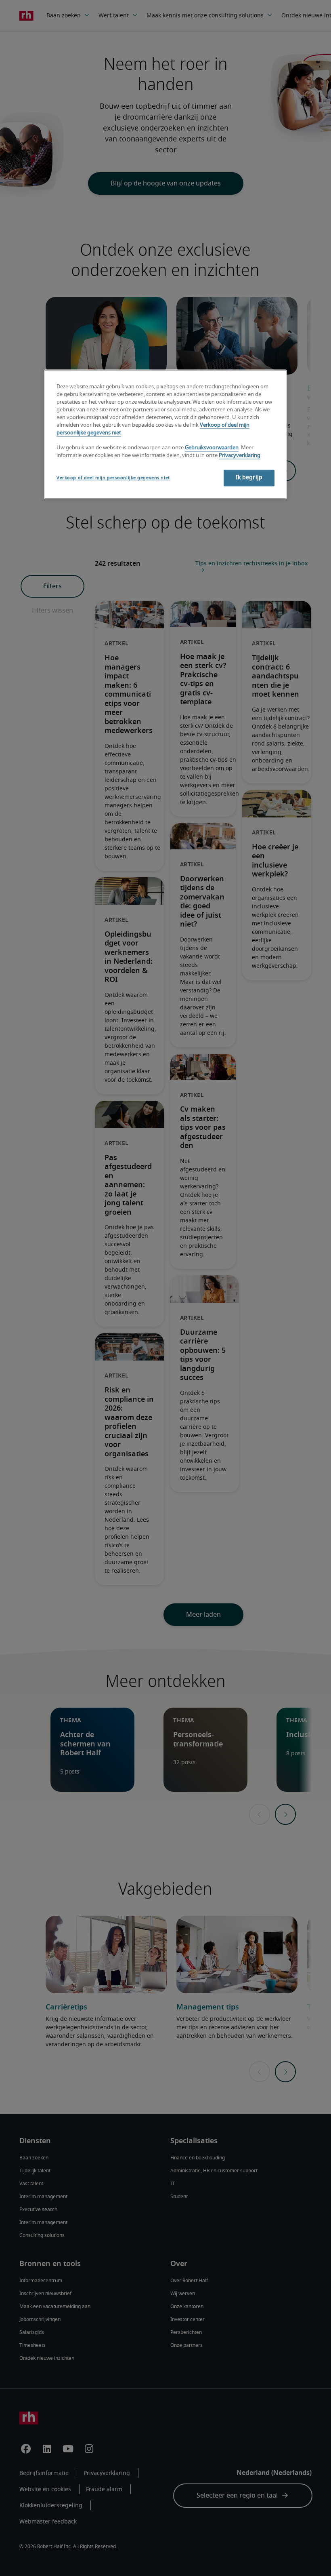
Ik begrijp (249, 478)
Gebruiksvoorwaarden (212, 448)
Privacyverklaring (240, 456)
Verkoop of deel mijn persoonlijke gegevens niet (113, 478)
